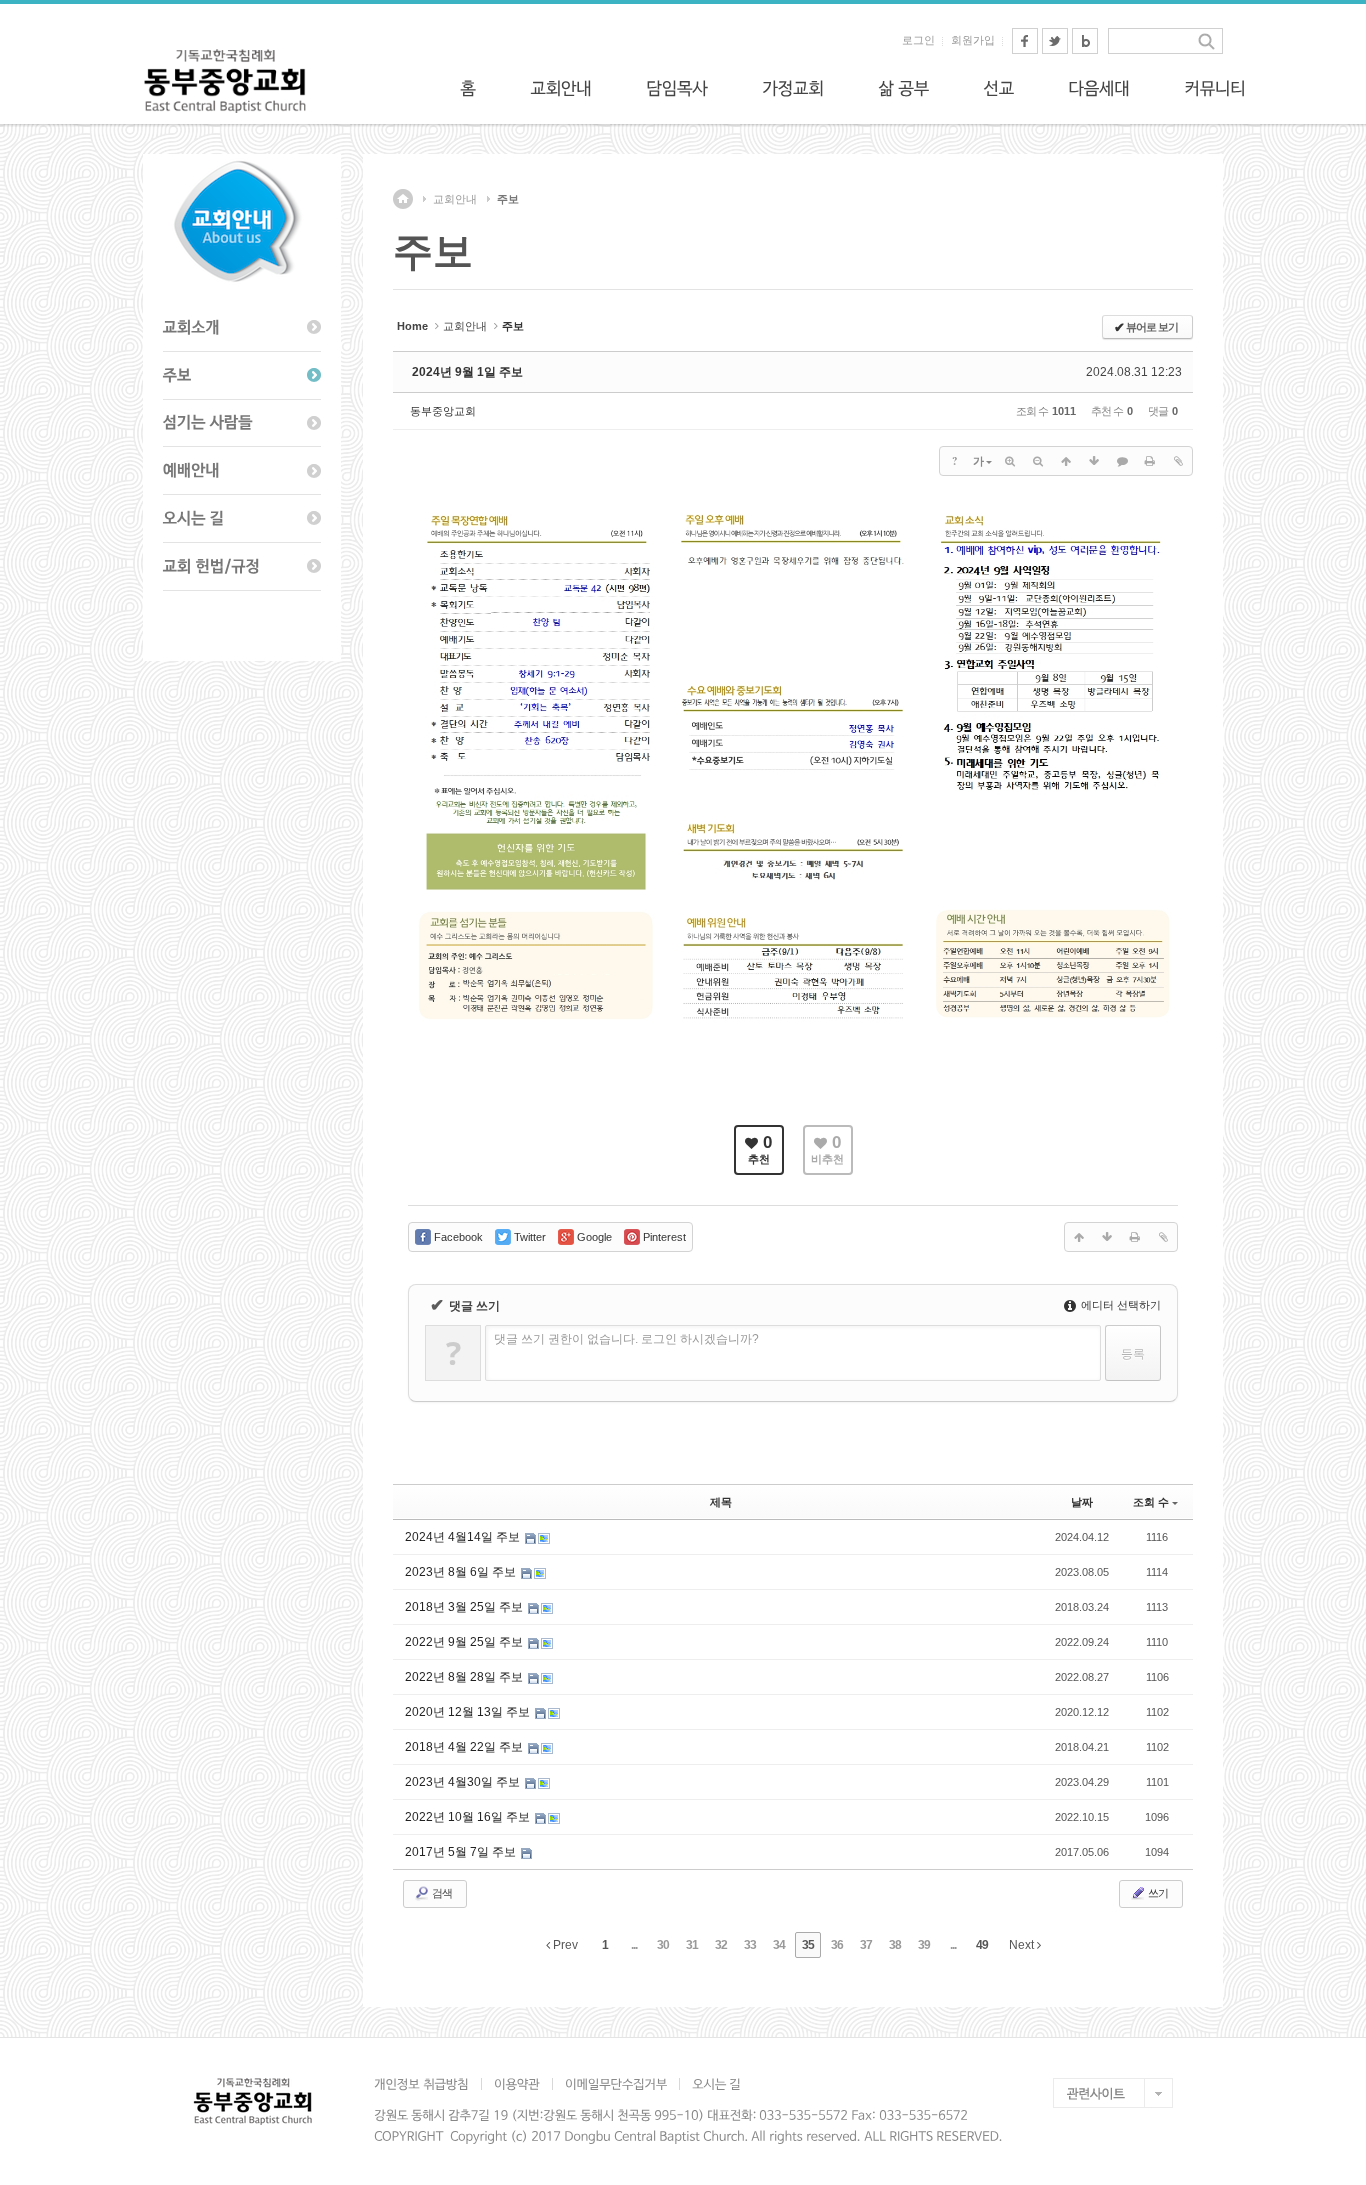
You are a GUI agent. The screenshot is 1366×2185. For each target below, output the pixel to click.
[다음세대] (1099, 88)
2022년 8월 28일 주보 (465, 1677)
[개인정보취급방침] (427, 2084)
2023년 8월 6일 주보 (462, 1572)
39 (924, 1945)
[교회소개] (242, 328)
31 (692, 1945)
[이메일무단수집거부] (615, 2084)
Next (1023, 1945)
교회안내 (455, 199)
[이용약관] (516, 2084)
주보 (508, 199)
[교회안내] (561, 88)
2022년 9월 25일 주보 (465, 1642)
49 (982, 1945)
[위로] (1066, 461)
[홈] (468, 88)
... (634, 1945)
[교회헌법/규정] (242, 567)
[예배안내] (242, 471)
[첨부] (1178, 461)
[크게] (1010, 461)
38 (895, 1945)
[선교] (998, 88)
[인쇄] (1150, 461)
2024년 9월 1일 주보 (467, 372)
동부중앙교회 (443, 411)
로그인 (918, 40)
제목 (721, 1502)
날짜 (1082, 1502)
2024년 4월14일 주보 (464, 1537)
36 (837, 1945)
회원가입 (973, 40)
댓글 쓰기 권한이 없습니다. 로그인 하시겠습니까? (626, 1339)
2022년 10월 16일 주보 (469, 1817)
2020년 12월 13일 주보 (469, 1712)
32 (721, 1945)
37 (866, 1945)
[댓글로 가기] (1122, 461)
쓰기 (1157, 1893)
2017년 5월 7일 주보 (462, 1852)
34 (779, 1945)
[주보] (242, 376)
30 (663, 1945)
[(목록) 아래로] (1094, 461)
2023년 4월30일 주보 (464, 1782)
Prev (564, 1945)
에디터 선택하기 (1119, 1305)
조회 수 (1151, 1502)
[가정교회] (793, 88)
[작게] (1038, 461)
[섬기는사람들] (242, 424)
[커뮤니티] (1215, 88)
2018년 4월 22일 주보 (465, 1747)
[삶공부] (903, 88)
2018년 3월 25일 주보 (465, 1607)
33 (750, 1945)
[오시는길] (242, 519)
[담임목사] (677, 88)
